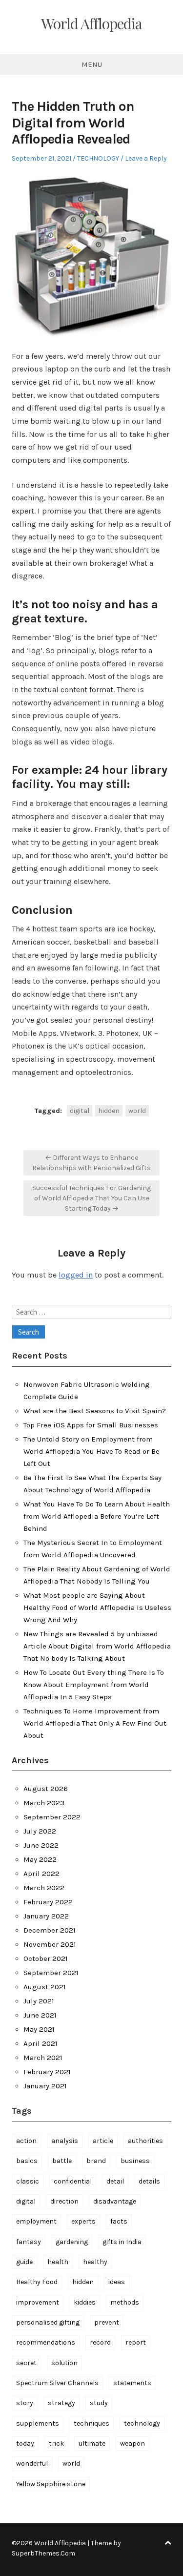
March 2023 (44, 1803)
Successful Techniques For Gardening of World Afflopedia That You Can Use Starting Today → (91, 1198)
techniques (91, 2423)
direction (64, 2201)
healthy (95, 2262)
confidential (73, 2181)
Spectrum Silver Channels (57, 2383)
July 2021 (39, 2001)
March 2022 (44, 1888)
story (25, 2403)
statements (132, 2383)
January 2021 (45, 2086)
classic (28, 2181)
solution (64, 2363)
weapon (132, 2443)
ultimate (92, 2443)
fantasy (29, 2242)
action (26, 2141)
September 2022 (52, 1817)
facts (119, 2221)
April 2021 (41, 2043)
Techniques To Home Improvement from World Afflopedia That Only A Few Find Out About (95, 1723)
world (137, 1111)
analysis (65, 2141)
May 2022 (40, 1859)
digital (80, 1111)
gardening (72, 2242)
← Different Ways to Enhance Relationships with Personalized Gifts (91, 1163)
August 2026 (46, 1789)
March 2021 (43, 2058)
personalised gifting (48, 2322)
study (99, 2403)
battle (62, 2161)
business (135, 2161)
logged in (76, 1275)
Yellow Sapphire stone (51, 2484)
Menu (92, 64)
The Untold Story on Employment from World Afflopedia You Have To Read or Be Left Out (91, 1451)
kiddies (85, 2302)
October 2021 (46, 1958)
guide (24, 2262)
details (149, 2181)
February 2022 (48, 1902)
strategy (61, 2403)
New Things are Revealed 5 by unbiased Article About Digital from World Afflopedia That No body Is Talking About (97, 1646)
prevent (107, 2322)
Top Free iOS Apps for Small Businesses (91, 1425)
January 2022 (46, 1916)
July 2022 (40, 1831)
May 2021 (39, 2029)
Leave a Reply (146, 158)
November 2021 (50, 1944)
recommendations (46, 2342)
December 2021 (50, 1930)
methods (125, 2302)
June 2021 (40, 2015)
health (58, 2262)
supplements (38, 2423)
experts (83, 2221)
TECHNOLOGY (98, 158)
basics (27, 2161)
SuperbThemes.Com (43, 2553)
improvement (38, 2302)
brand (96, 2161)
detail (115, 2181)
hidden (109, 1111)
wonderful (32, 2463)
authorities (145, 2141)
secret (26, 2363)
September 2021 (51, 1973)
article (103, 2141)
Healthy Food (37, 2282)
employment (36, 2221)
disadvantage (115, 2201)
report (136, 2342)
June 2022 (41, 1845)
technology (142, 2423)
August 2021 (45, 1987)
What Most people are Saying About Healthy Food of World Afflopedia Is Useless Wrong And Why (97, 1607)
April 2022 (41, 1874)
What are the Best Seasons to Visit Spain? (95, 1411)
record (100, 2342)
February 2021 (47, 2072)
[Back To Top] (168, 2543)
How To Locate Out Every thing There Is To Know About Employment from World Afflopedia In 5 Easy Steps (94, 1685)
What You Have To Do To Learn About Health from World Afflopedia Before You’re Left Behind (97, 1516)
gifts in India (122, 2242)
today (25, 2443)
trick (56, 2443)
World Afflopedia (91, 23)
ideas (117, 2282)
